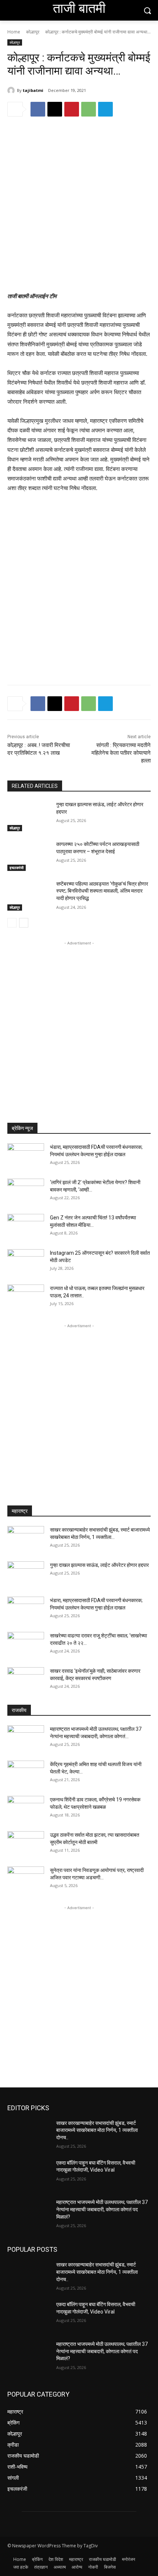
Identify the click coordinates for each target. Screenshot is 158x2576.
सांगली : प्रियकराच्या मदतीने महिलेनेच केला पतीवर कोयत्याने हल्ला (121, 753)
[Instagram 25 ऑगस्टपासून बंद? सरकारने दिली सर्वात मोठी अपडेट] (26, 1262)
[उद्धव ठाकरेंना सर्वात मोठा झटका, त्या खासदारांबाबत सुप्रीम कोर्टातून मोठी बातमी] (26, 1844)
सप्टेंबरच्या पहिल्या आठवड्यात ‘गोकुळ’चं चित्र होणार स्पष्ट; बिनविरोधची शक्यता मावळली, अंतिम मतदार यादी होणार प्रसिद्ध (102, 891)
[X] (55, 109)
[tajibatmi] (12, 90)
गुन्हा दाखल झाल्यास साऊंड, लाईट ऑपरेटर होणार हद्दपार (99, 1565)
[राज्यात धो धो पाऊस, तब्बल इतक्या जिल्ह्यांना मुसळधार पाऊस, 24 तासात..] (26, 1297)
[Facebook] (38, 109)
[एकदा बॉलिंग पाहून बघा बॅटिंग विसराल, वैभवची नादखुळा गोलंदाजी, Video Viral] (29, 2175)
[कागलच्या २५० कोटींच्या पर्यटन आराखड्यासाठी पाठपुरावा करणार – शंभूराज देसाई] (29, 856)
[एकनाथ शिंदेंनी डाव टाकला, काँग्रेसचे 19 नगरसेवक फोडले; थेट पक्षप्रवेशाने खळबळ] (26, 1809)
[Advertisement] (79, 210)
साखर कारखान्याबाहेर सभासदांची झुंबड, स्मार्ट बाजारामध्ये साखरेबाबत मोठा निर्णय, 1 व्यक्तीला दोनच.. (97, 2130)
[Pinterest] (72, 109)
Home (14, 32)
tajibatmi (33, 90)
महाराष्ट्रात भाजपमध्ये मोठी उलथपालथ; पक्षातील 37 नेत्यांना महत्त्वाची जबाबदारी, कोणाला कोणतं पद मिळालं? (102, 2209)
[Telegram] (105, 109)
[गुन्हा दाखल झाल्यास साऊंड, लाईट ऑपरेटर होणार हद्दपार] (29, 816)
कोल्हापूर (33, 32)
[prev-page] (12, 923)
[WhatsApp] (89, 109)
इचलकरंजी (17, 868)
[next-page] (24, 923)
